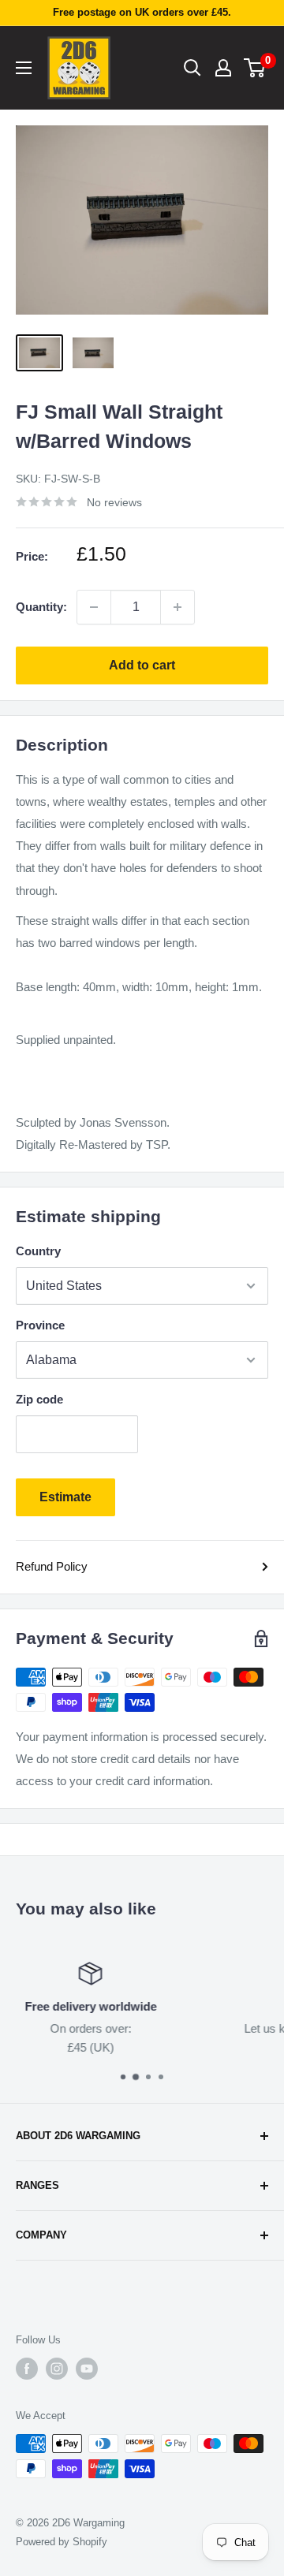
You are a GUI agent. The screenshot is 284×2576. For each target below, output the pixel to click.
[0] (255, 68)
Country (38, 1251)
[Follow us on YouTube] (87, 2369)
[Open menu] (24, 68)
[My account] (223, 68)
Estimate (65, 1497)
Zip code (39, 1399)
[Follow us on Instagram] (57, 2369)
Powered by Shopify (62, 2542)
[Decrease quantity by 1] (94, 607)
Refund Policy (52, 1566)
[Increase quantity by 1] (177, 607)
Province (40, 1325)
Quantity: (41, 607)
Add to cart (142, 665)
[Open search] (192, 68)
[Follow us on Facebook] (27, 2369)
